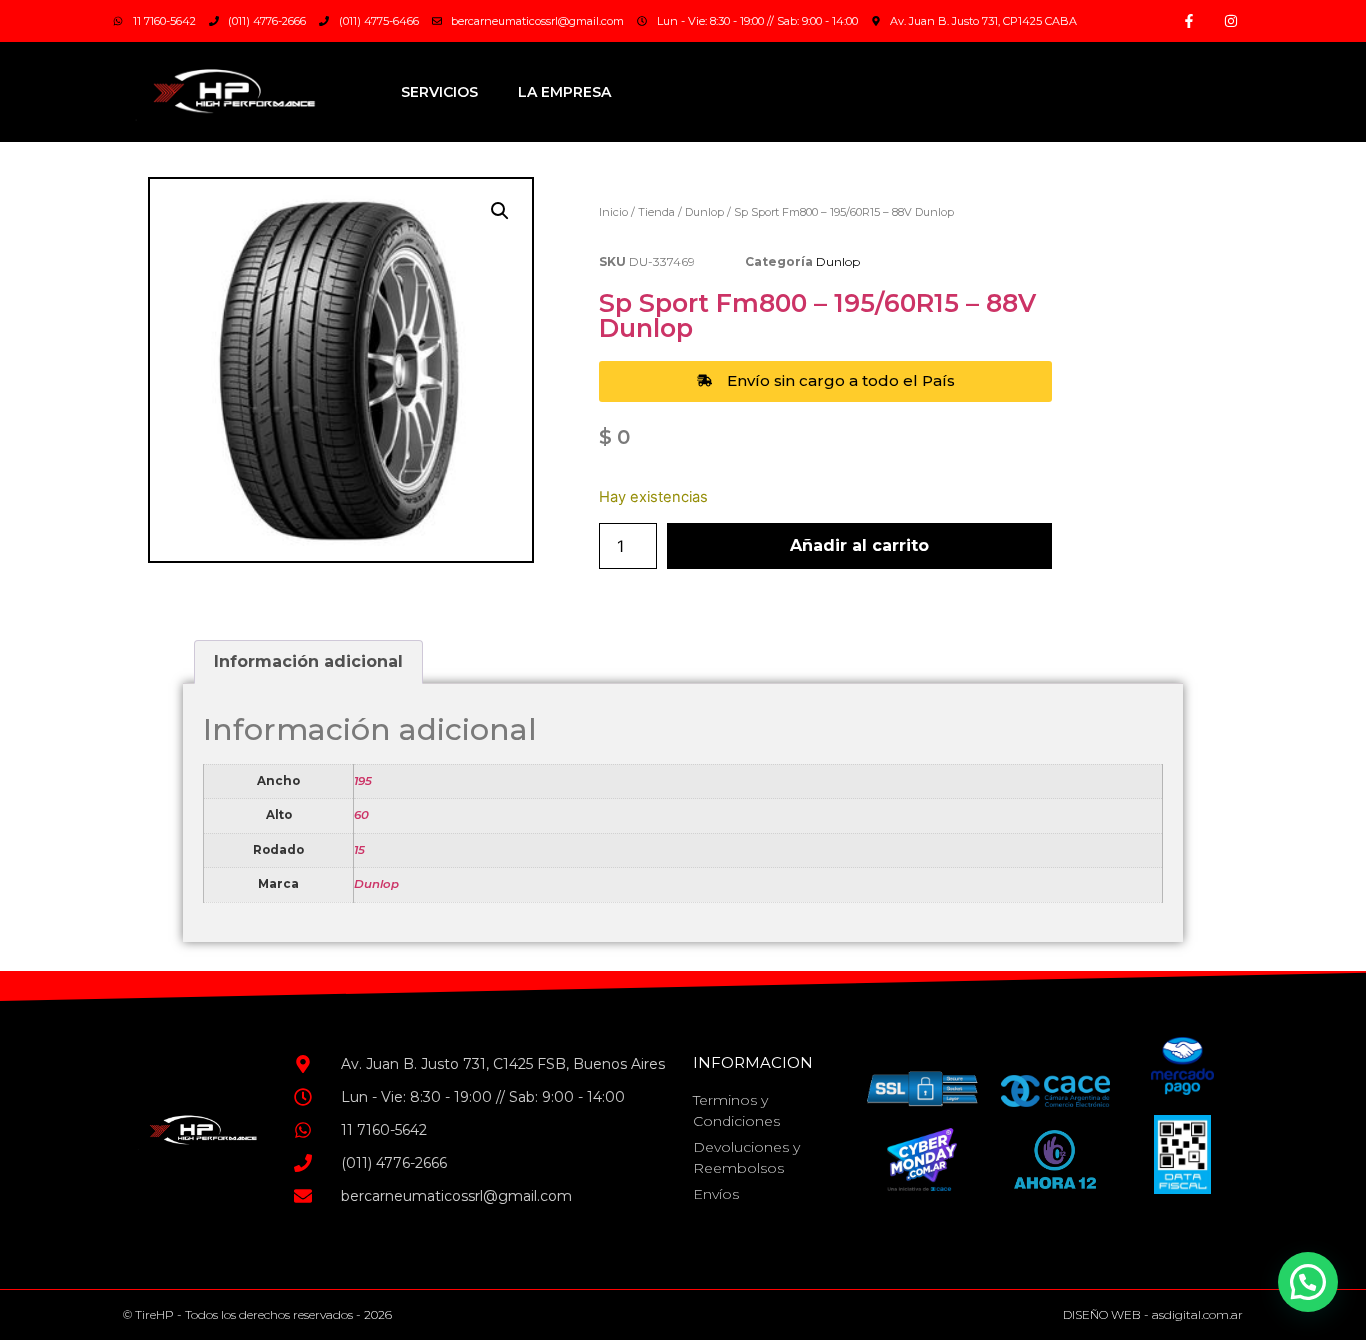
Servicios (439, 92)
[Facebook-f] (1189, 21)
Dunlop (704, 212)
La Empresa (564, 92)
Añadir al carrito (859, 545)
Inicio (613, 212)
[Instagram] (1231, 21)
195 (363, 781)
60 (361, 815)
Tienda (656, 212)
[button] (500, 211)
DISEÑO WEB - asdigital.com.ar (1153, 1314)
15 (359, 850)
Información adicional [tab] (308, 661)
